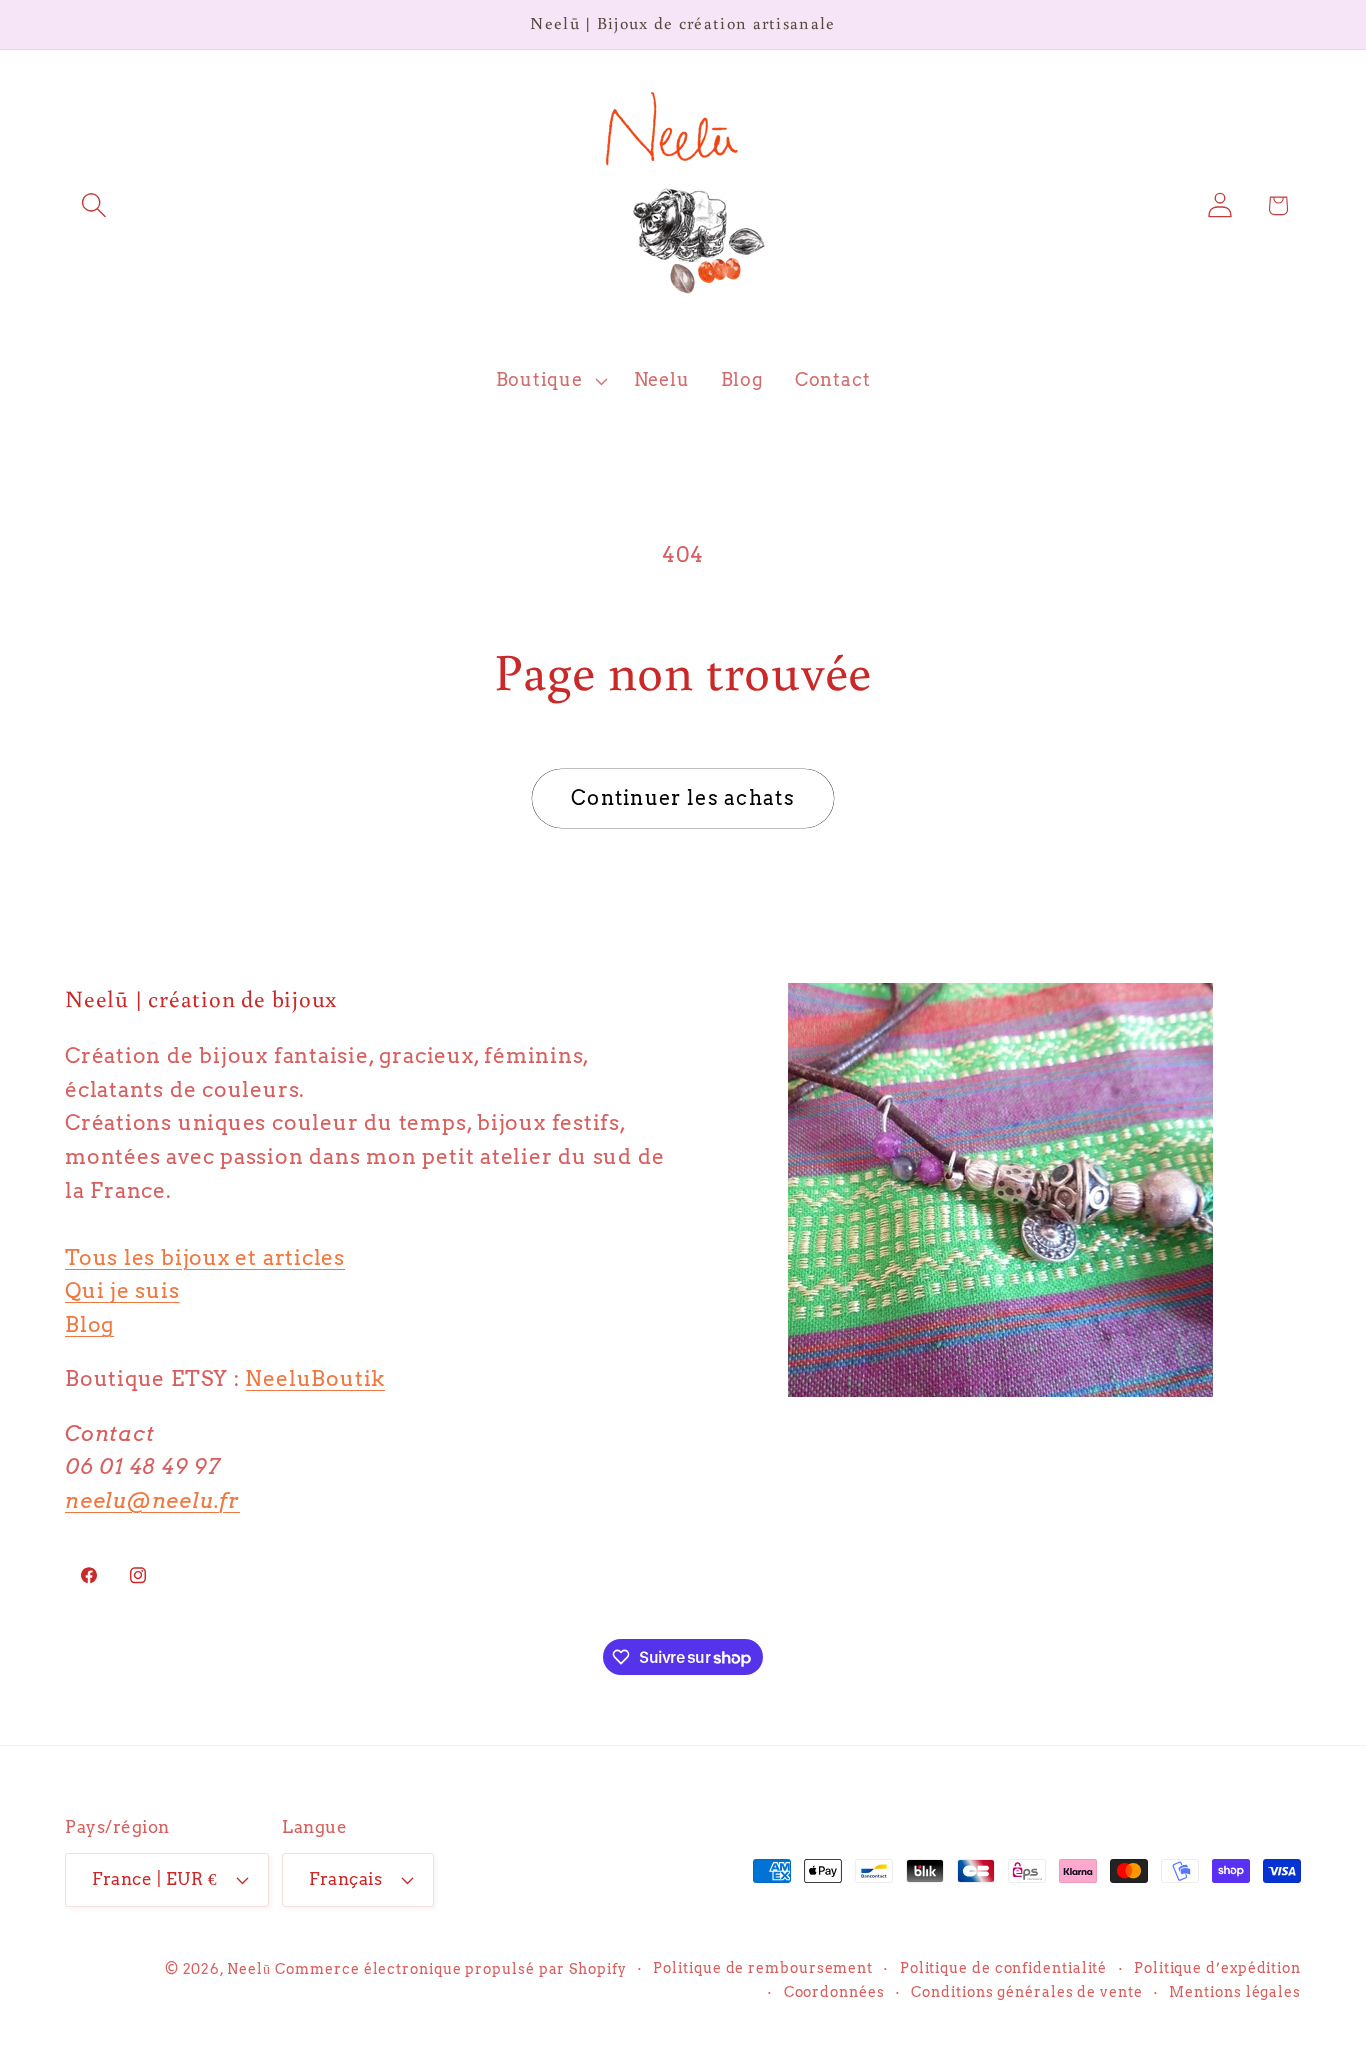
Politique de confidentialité (1003, 1968)
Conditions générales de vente (1026, 1992)
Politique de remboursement (763, 1968)
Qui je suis (122, 1290)
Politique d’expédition (1217, 1968)
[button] (93, 205)
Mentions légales (1235, 1992)
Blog (89, 1324)
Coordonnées (834, 1992)
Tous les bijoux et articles (205, 1257)
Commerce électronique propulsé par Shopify (450, 1969)
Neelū (249, 1969)
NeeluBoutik (315, 1378)
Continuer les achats (683, 798)
